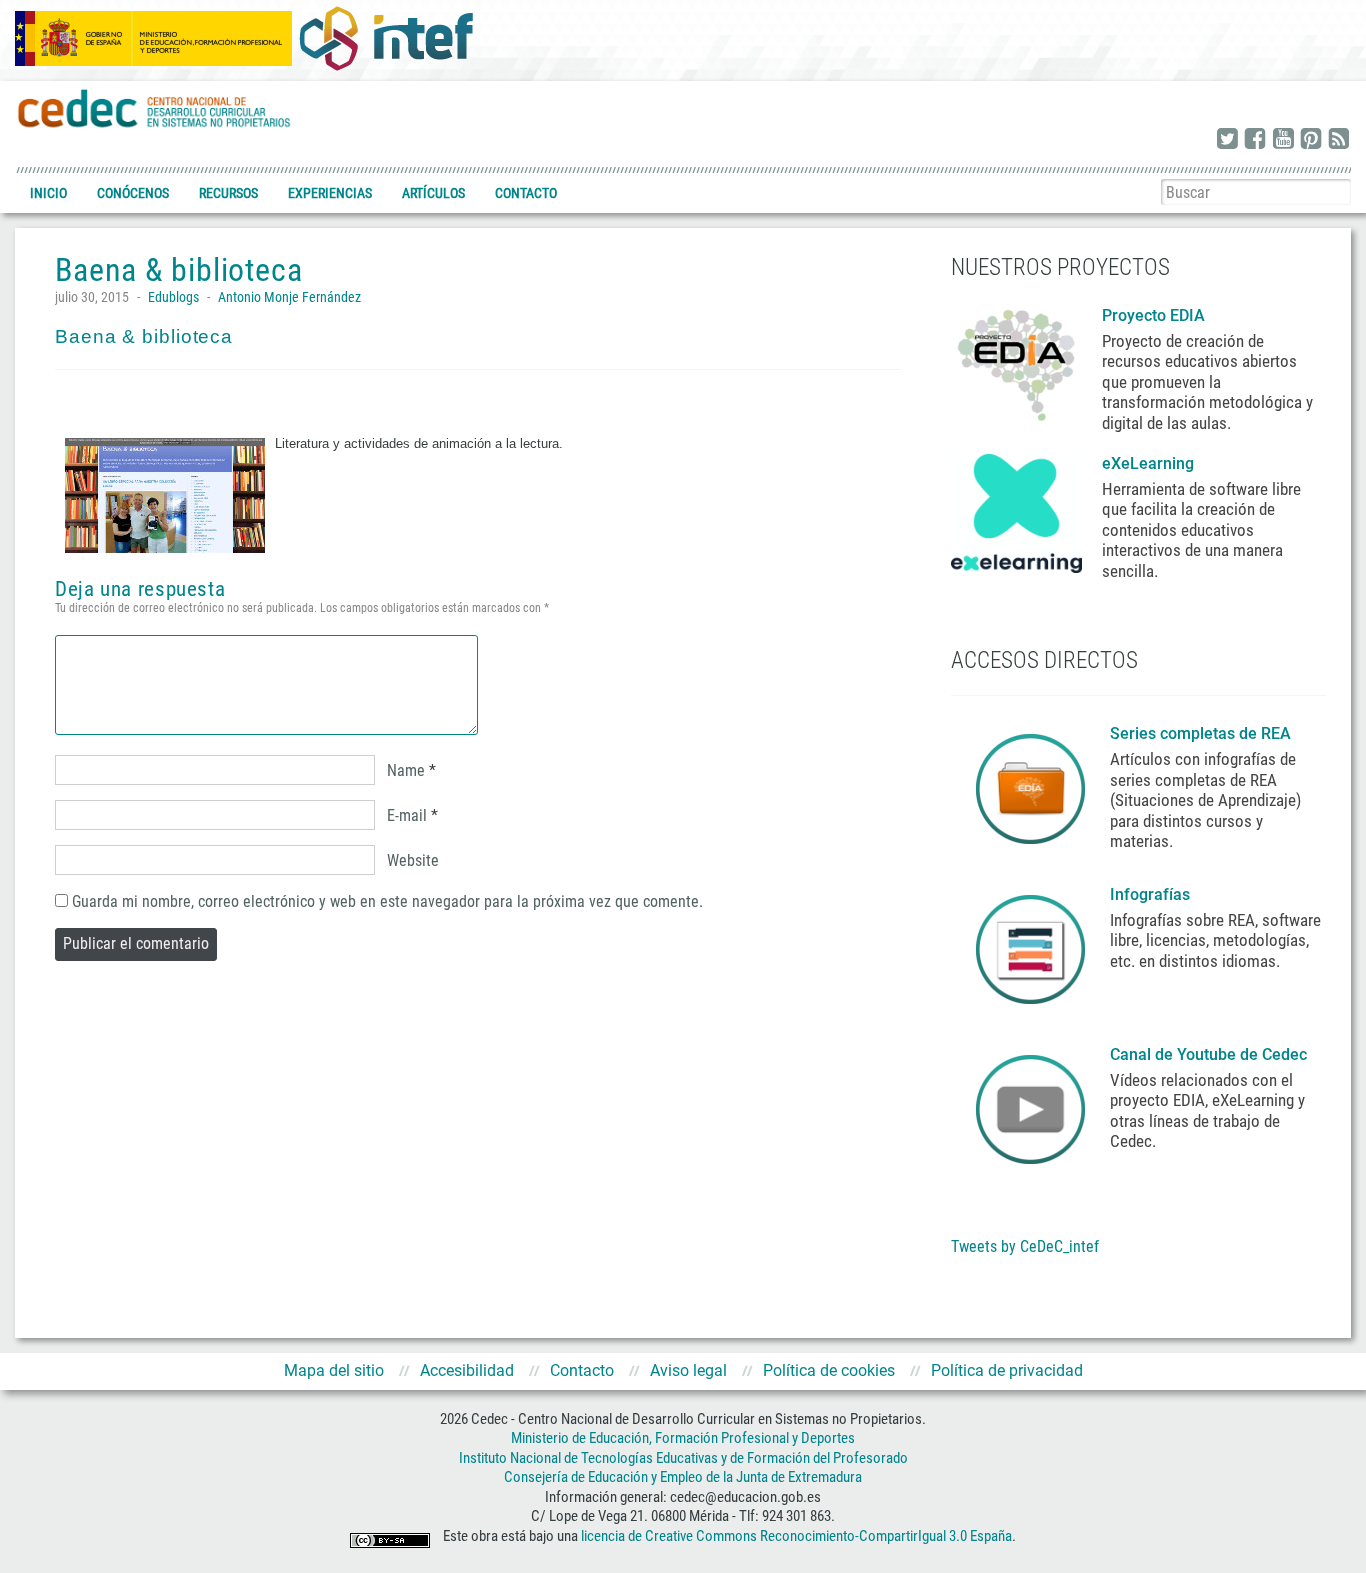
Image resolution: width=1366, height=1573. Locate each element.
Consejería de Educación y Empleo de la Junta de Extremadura (683, 1477)
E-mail (407, 815)
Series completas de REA (1202, 733)
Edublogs (173, 297)
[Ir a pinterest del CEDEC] (1311, 140)
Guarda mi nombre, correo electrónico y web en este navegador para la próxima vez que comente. (387, 901)
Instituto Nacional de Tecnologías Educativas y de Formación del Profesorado (683, 1458)
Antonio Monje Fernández (289, 297)
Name (406, 770)
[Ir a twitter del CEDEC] (1227, 140)
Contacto (526, 193)
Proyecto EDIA (1153, 315)
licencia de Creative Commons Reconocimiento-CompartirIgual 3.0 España (796, 1536)
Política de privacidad (1007, 1370)
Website (413, 860)
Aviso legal (688, 1370)
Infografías (1152, 894)
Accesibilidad (467, 1370)
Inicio (48, 193)
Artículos (433, 193)
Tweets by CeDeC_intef (1025, 1246)
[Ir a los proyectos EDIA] (1016, 361)
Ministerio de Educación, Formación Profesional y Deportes (683, 1438)
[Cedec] (155, 107)
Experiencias (330, 193)
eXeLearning (1148, 463)
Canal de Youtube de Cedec (1208, 1054)
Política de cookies (829, 1370)
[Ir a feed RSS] (1339, 140)
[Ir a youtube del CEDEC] (1283, 140)
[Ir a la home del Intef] (386, 38)
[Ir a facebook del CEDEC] (1255, 140)
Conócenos (133, 193)
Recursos (228, 193)
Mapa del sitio (334, 1370)
